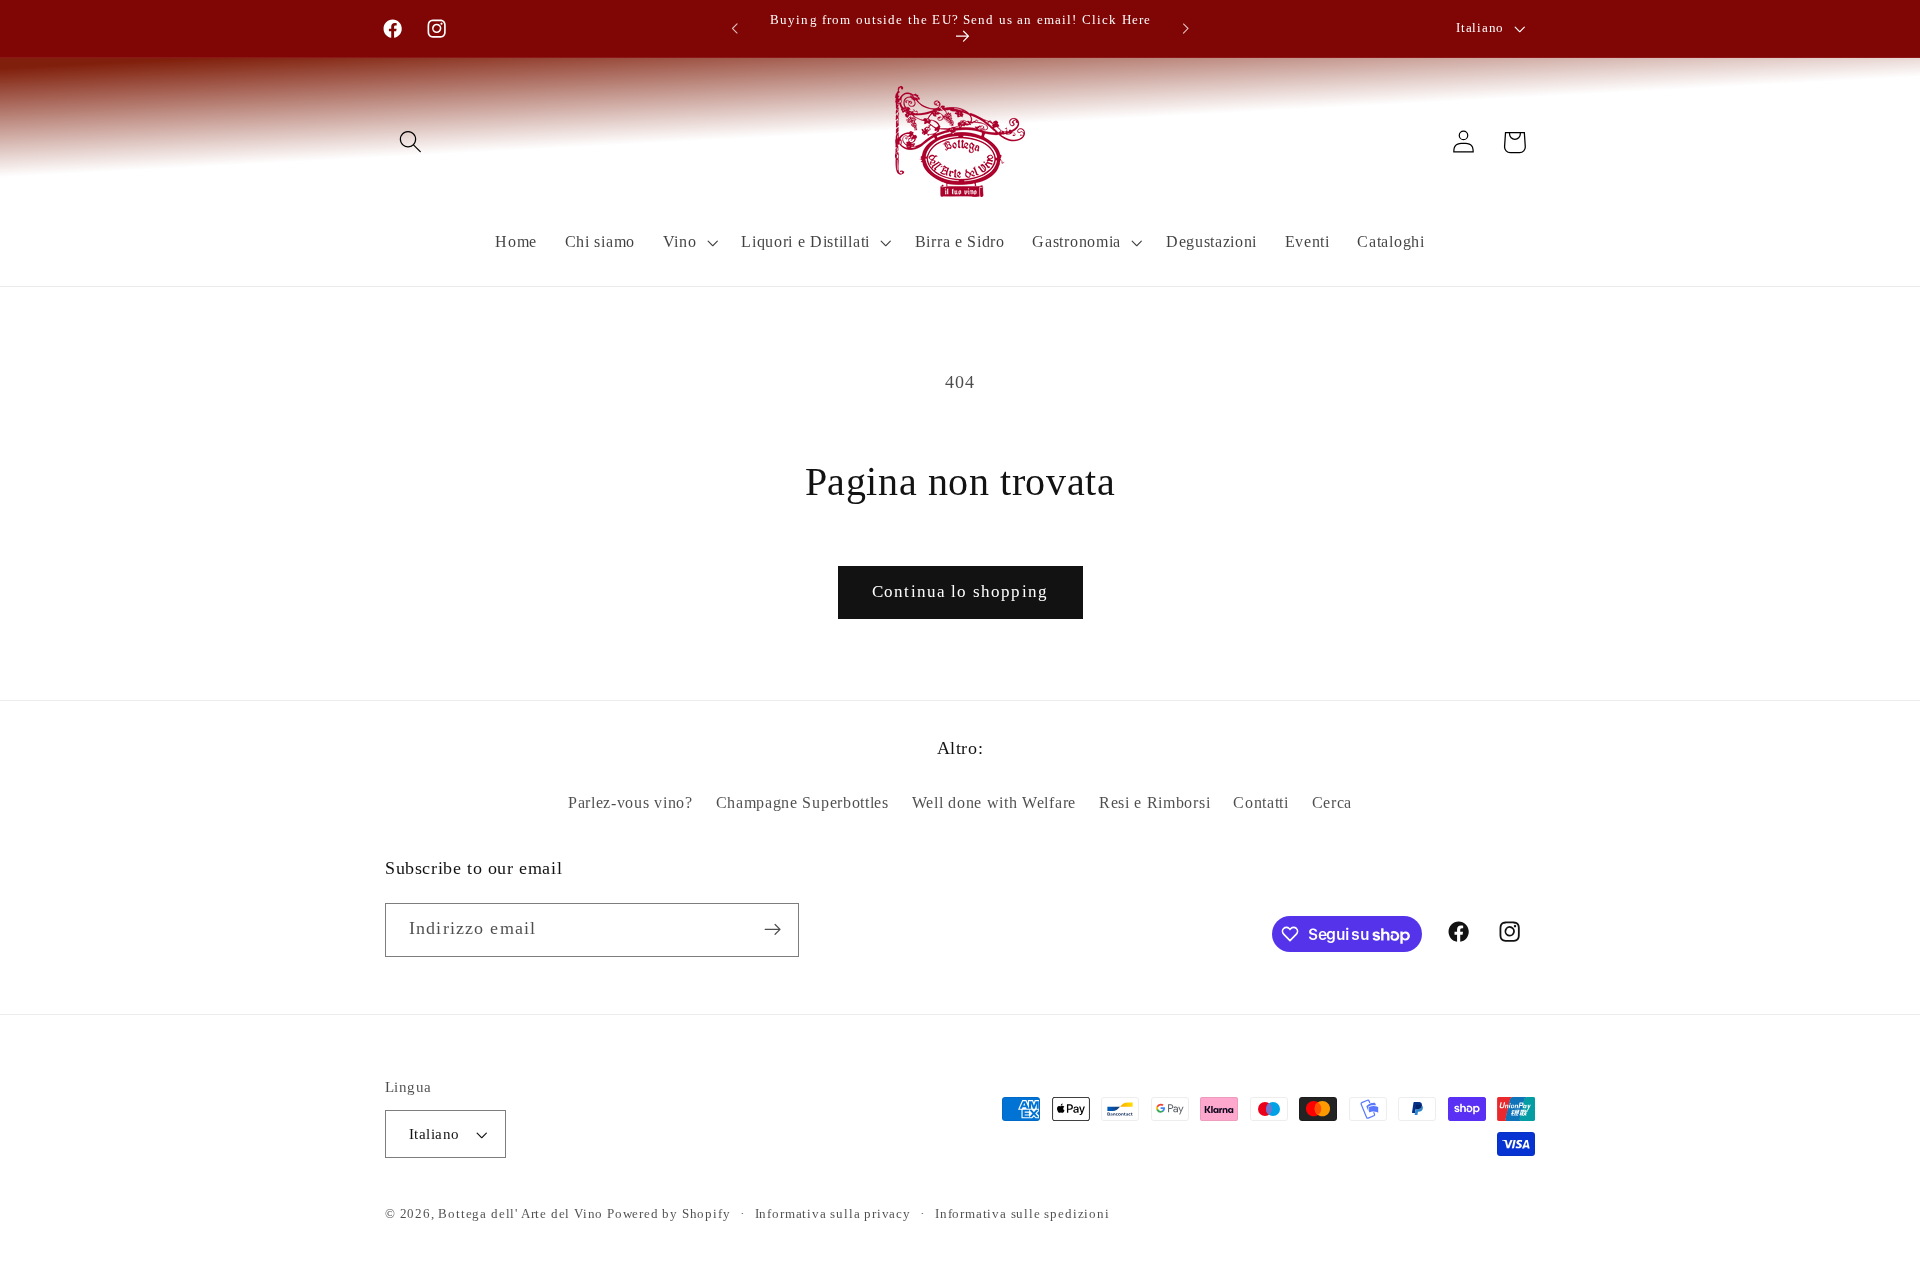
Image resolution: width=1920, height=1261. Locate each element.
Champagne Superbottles (802, 802)
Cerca (1332, 802)
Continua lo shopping (960, 591)
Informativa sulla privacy (833, 1214)
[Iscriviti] (772, 930)
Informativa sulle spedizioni (1022, 1214)
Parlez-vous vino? (630, 802)
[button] (410, 142)
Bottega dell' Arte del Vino (522, 1214)
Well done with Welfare (994, 802)
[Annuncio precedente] (735, 29)
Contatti (1261, 802)
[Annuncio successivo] (1185, 29)
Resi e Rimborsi (1154, 802)
